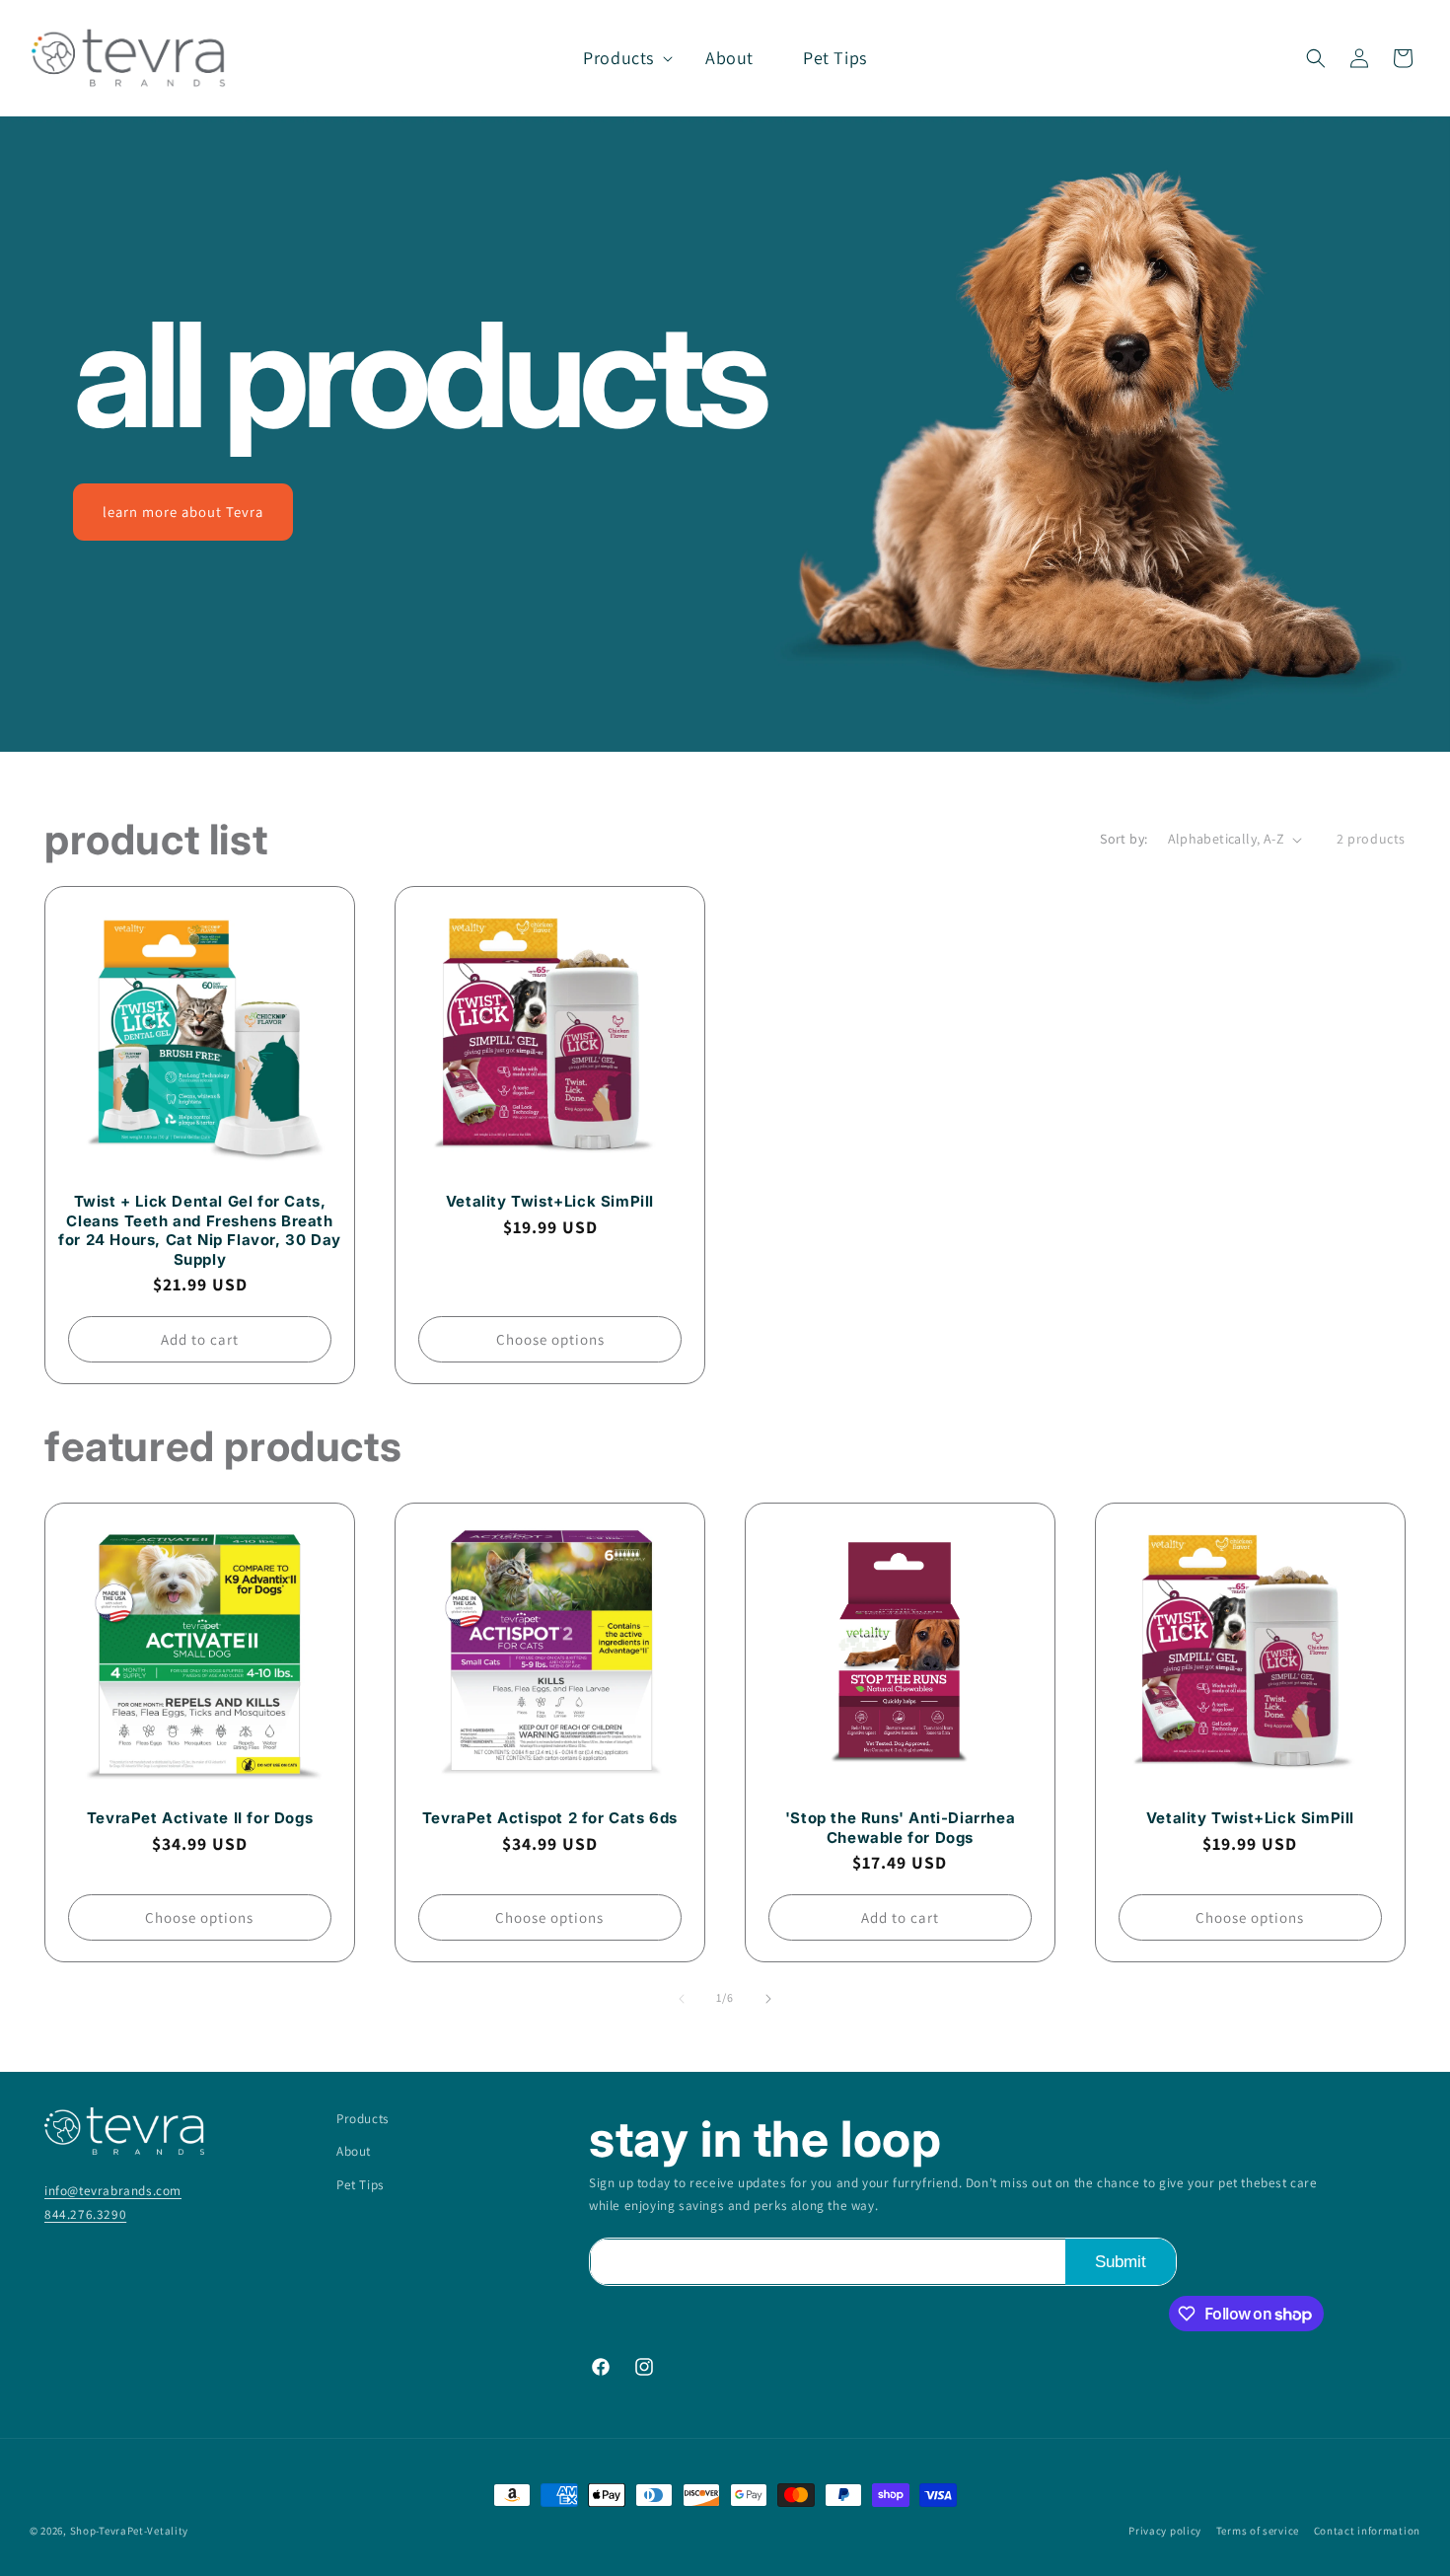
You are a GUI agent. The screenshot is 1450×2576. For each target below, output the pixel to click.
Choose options (550, 1340)
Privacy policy (1165, 2531)
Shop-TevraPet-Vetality (129, 2531)
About (354, 2151)
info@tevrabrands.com (113, 2190)
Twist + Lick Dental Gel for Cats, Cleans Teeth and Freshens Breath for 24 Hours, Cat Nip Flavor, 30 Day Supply (200, 1230)
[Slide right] (768, 1999)
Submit (1121, 2262)
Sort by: (1124, 839)
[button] (619, 58)
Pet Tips (361, 2184)
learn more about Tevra (183, 512)
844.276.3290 (85, 2214)
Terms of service (1258, 2531)
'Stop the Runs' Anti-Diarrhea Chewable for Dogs (900, 1828)
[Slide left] (682, 1999)
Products (363, 2118)
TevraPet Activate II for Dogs (200, 1818)
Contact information (1367, 2531)
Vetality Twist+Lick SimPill (550, 1201)
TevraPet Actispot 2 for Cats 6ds (550, 1818)
